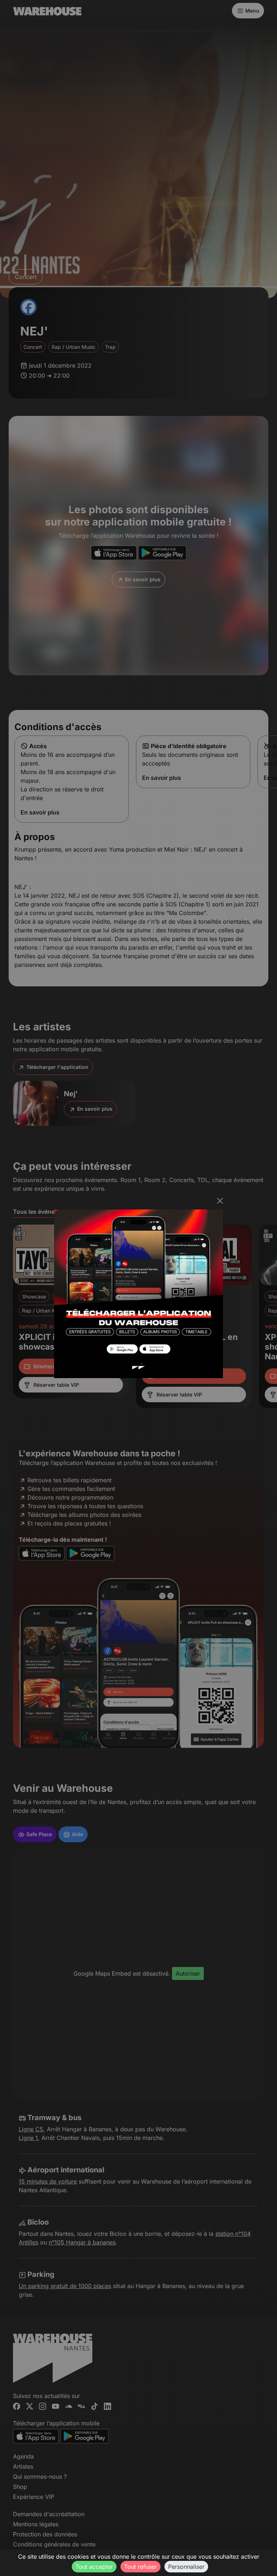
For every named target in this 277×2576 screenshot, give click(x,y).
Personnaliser (186, 2567)
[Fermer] (220, 1201)
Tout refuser (140, 2567)
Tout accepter (94, 2567)
